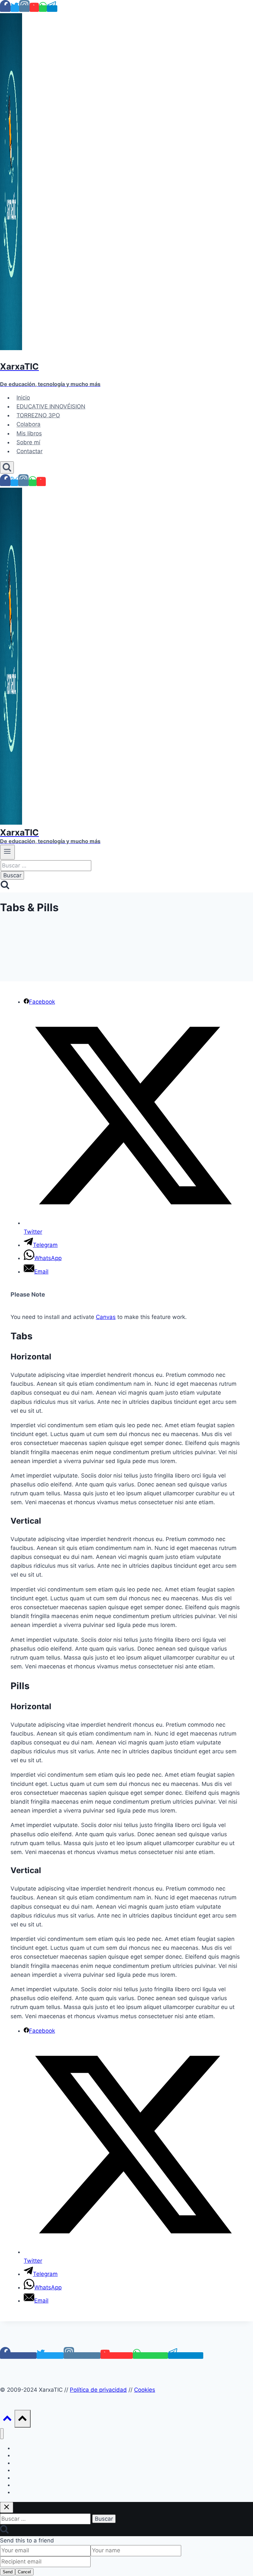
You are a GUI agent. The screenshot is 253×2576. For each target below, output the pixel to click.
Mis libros (29, 433)
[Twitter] (15, 9)
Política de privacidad (98, 2390)
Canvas (106, 1317)
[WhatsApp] (43, 9)
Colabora (28, 425)
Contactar (29, 451)
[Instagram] (24, 9)
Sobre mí (28, 442)
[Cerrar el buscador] (7, 2507)
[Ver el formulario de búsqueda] (7, 467)
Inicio (23, 398)
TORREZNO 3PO (38, 415)
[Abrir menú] (7, 852)
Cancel (24, 2572)
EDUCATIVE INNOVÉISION (51, 406)
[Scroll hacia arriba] (7, 2420)
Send (8, 2572)
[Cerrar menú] (2, 2434)
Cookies (145, 2390)
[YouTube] (34, 9)
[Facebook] (5, 9)
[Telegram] (52, 9)
